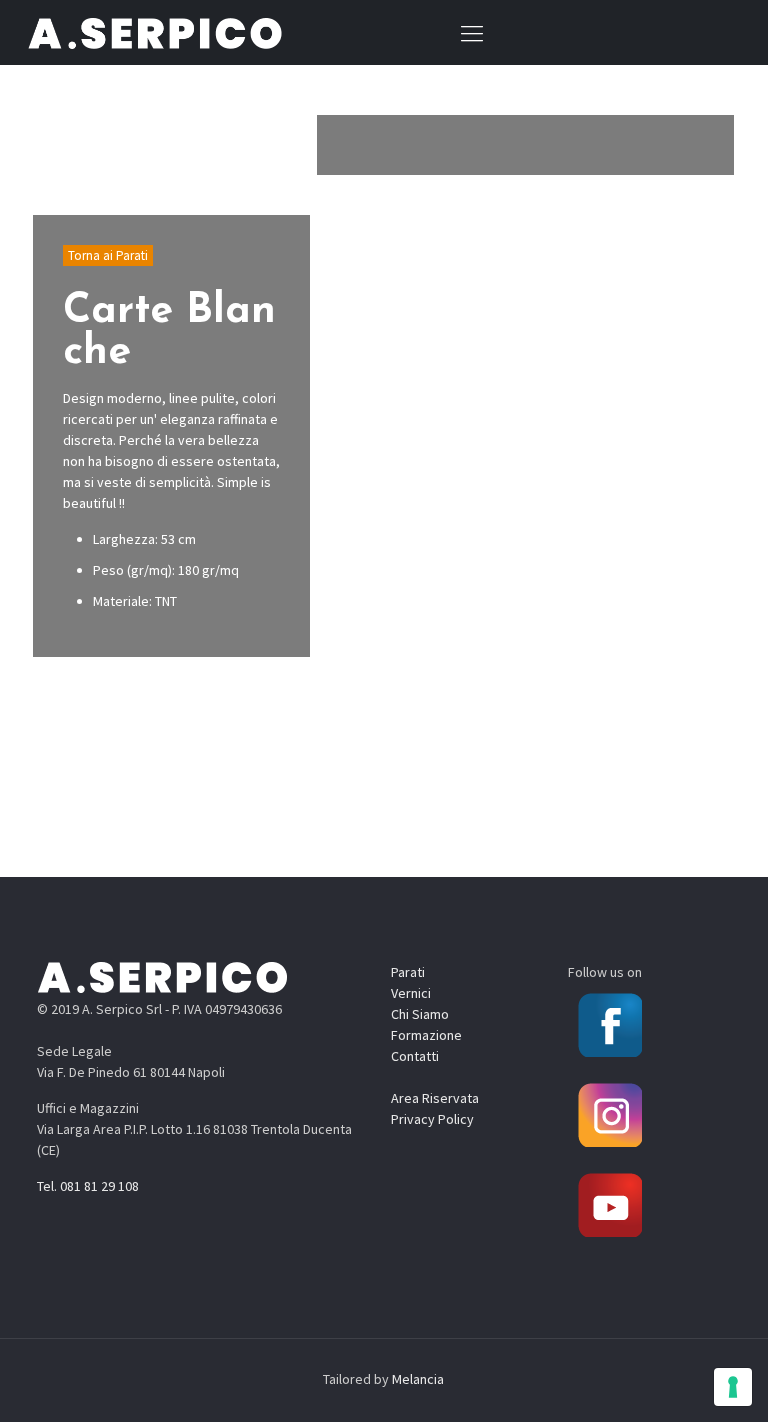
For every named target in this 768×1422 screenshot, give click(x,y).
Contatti (415, 1056)
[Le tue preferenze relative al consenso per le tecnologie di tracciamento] (733, 1387)
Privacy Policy (432, 1119)
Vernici (411, 993)
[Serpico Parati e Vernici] (155, 32)
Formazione (426, 1035)
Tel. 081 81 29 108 (88, 1186)
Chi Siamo (420, 1014)
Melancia (418, 1379)
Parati (408, 972)
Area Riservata (435, 1098)
